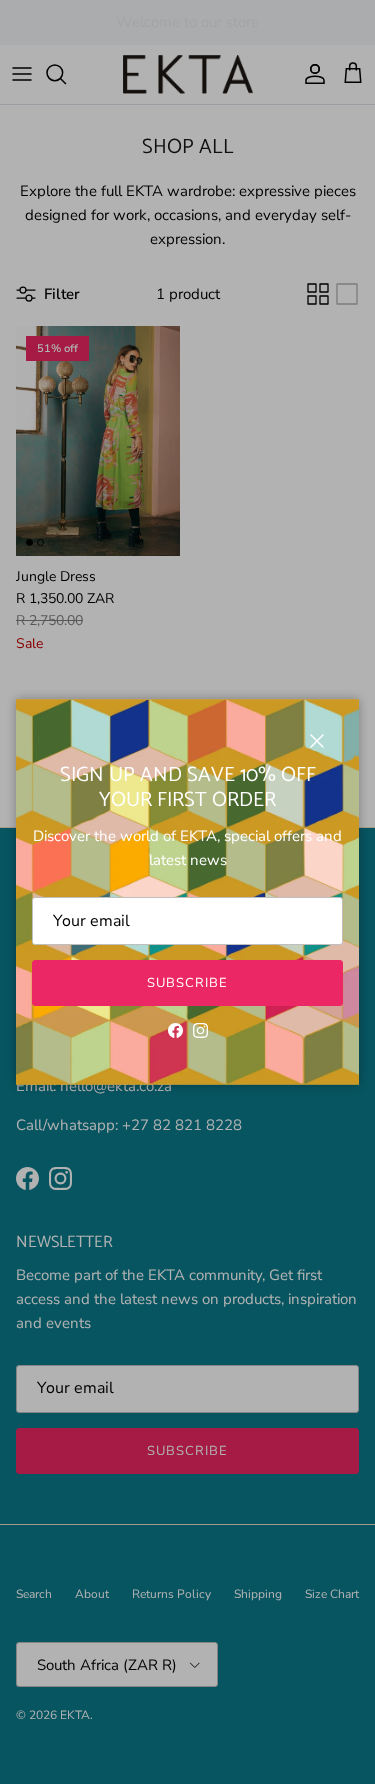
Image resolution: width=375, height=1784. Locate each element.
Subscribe (187, 983)
